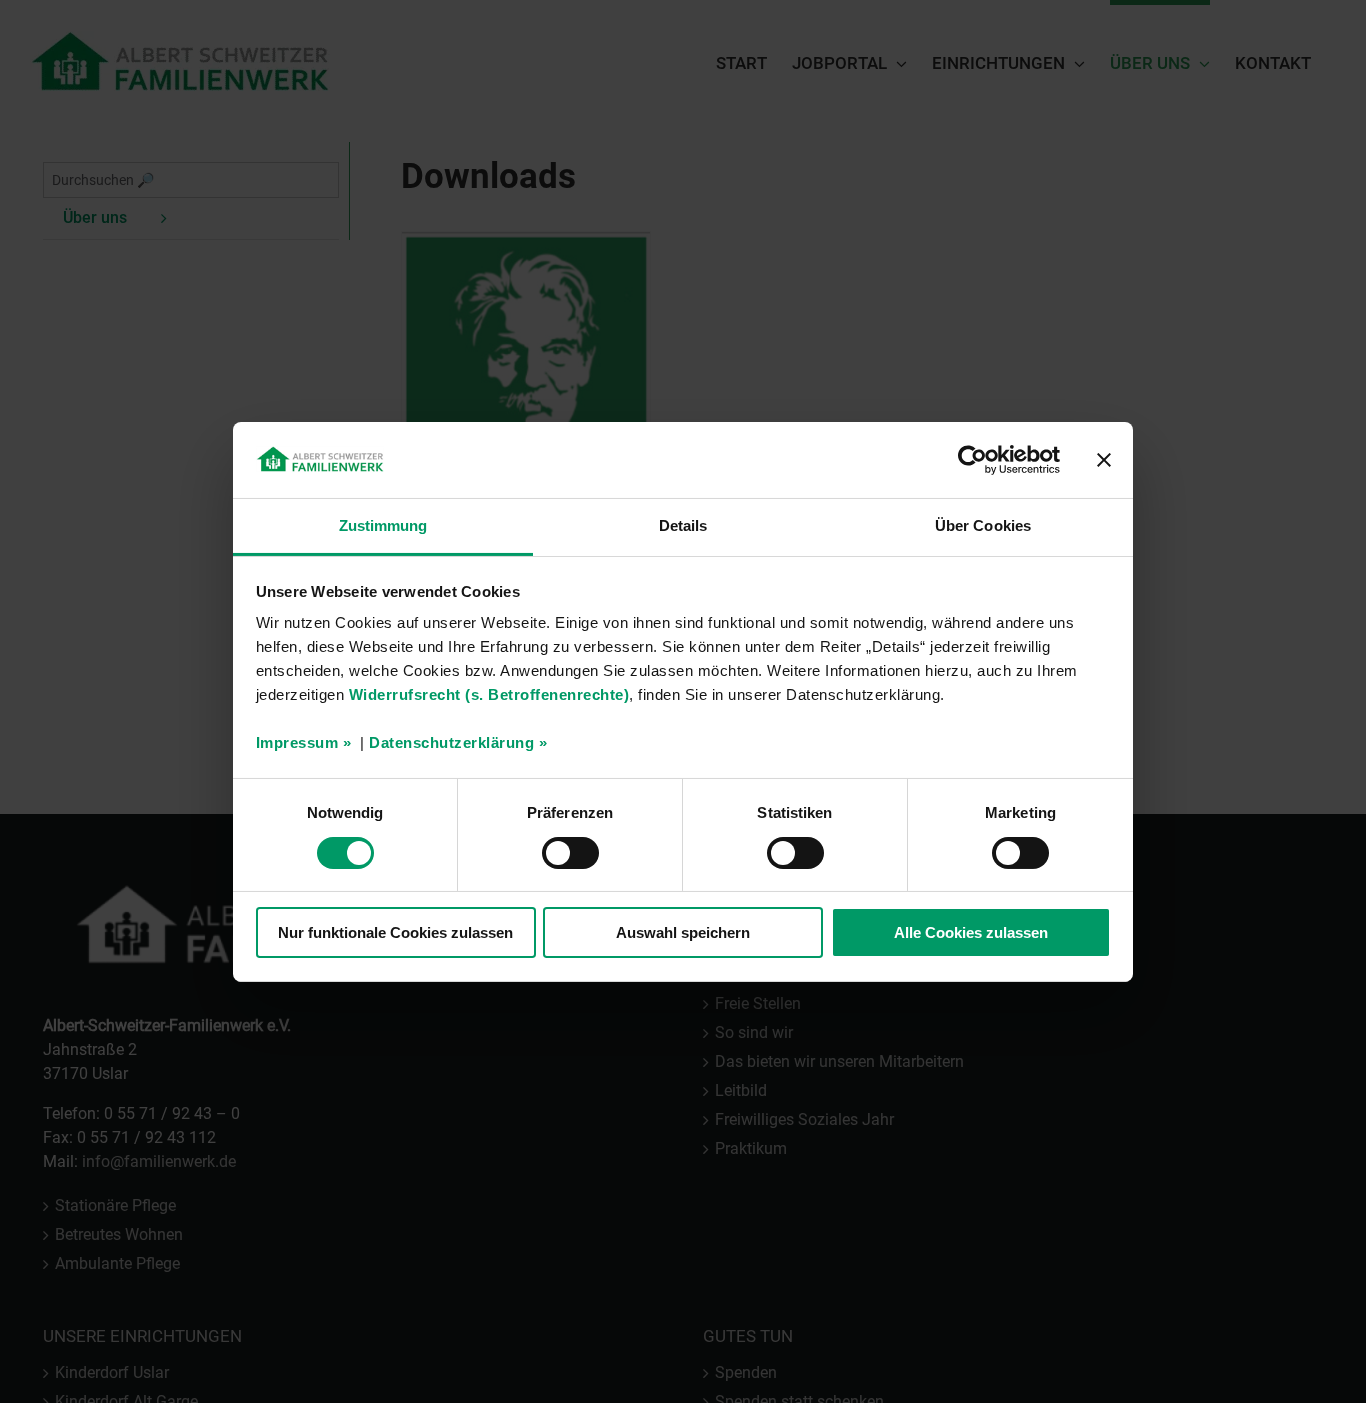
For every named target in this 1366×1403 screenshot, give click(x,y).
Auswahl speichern (683, 932)
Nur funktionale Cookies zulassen (395, 932)
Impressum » (304, 742)
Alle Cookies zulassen (971, 932)
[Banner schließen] (1104, 460)
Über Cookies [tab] (983, 525)
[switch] (570, 853)
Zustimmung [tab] (383, 525)
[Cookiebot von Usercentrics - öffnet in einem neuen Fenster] (972, 460)
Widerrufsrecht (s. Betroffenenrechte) (489, 694)
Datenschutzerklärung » (458, 742)
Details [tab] (683, 525)
